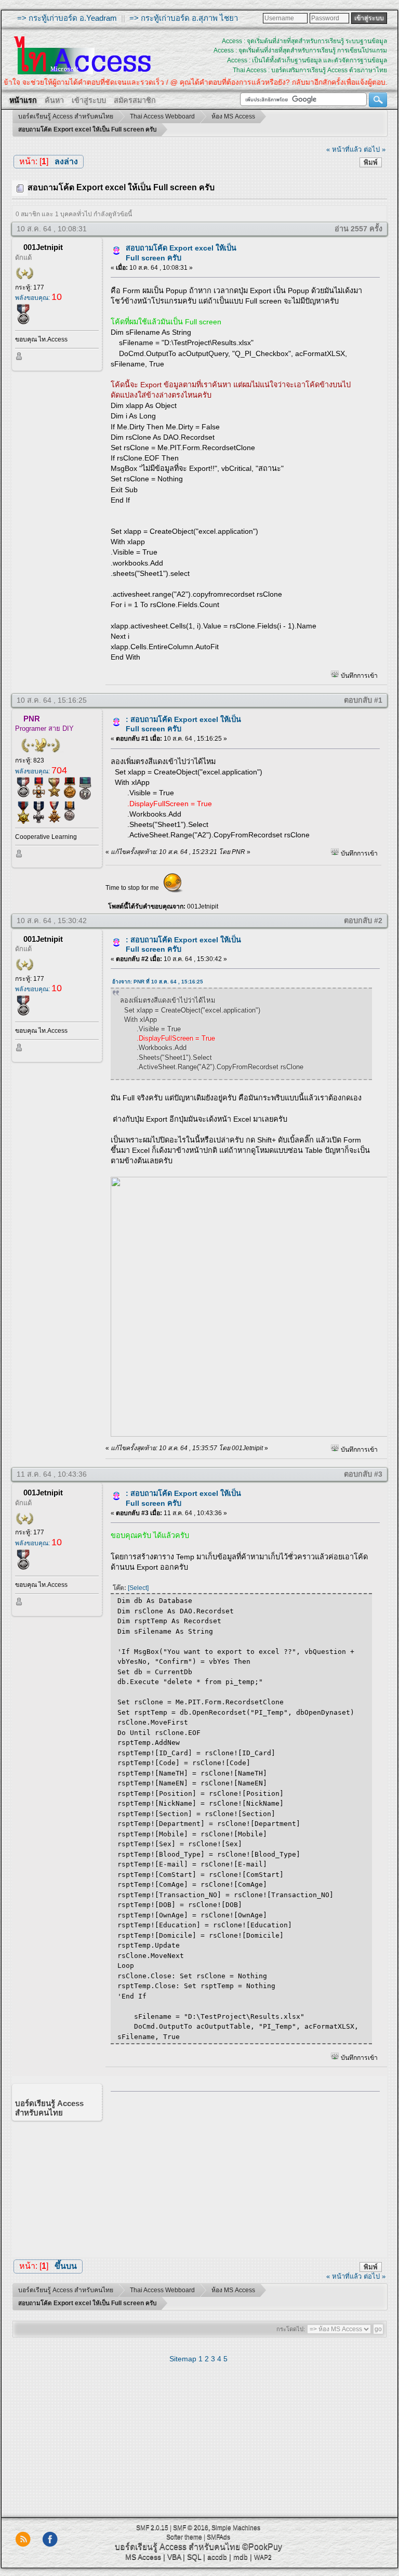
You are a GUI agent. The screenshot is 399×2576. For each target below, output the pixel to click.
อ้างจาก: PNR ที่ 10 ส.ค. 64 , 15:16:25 (158, 982)
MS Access (143, 2557)
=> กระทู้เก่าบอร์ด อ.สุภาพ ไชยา (184, 18)
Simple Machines (236, 2528)
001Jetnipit (43, 247)
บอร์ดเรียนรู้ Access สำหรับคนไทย (177, 2547)
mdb (241, 2557)
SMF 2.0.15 (152, 2528)
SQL (194, 2557)
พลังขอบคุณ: (38, 298)
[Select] (138, 1588)
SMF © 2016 (191, 2528)
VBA (174, 2557)
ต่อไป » (375, 149)
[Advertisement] (241, 2172)
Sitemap (183, 2359)
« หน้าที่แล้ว (344, 149)
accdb (217, 2557)
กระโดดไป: (291, 2329)
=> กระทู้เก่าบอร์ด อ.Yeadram (67, 18)
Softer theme (184, 2537)
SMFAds (218, 2537)
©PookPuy (262, 2547)
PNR (32, 719)
